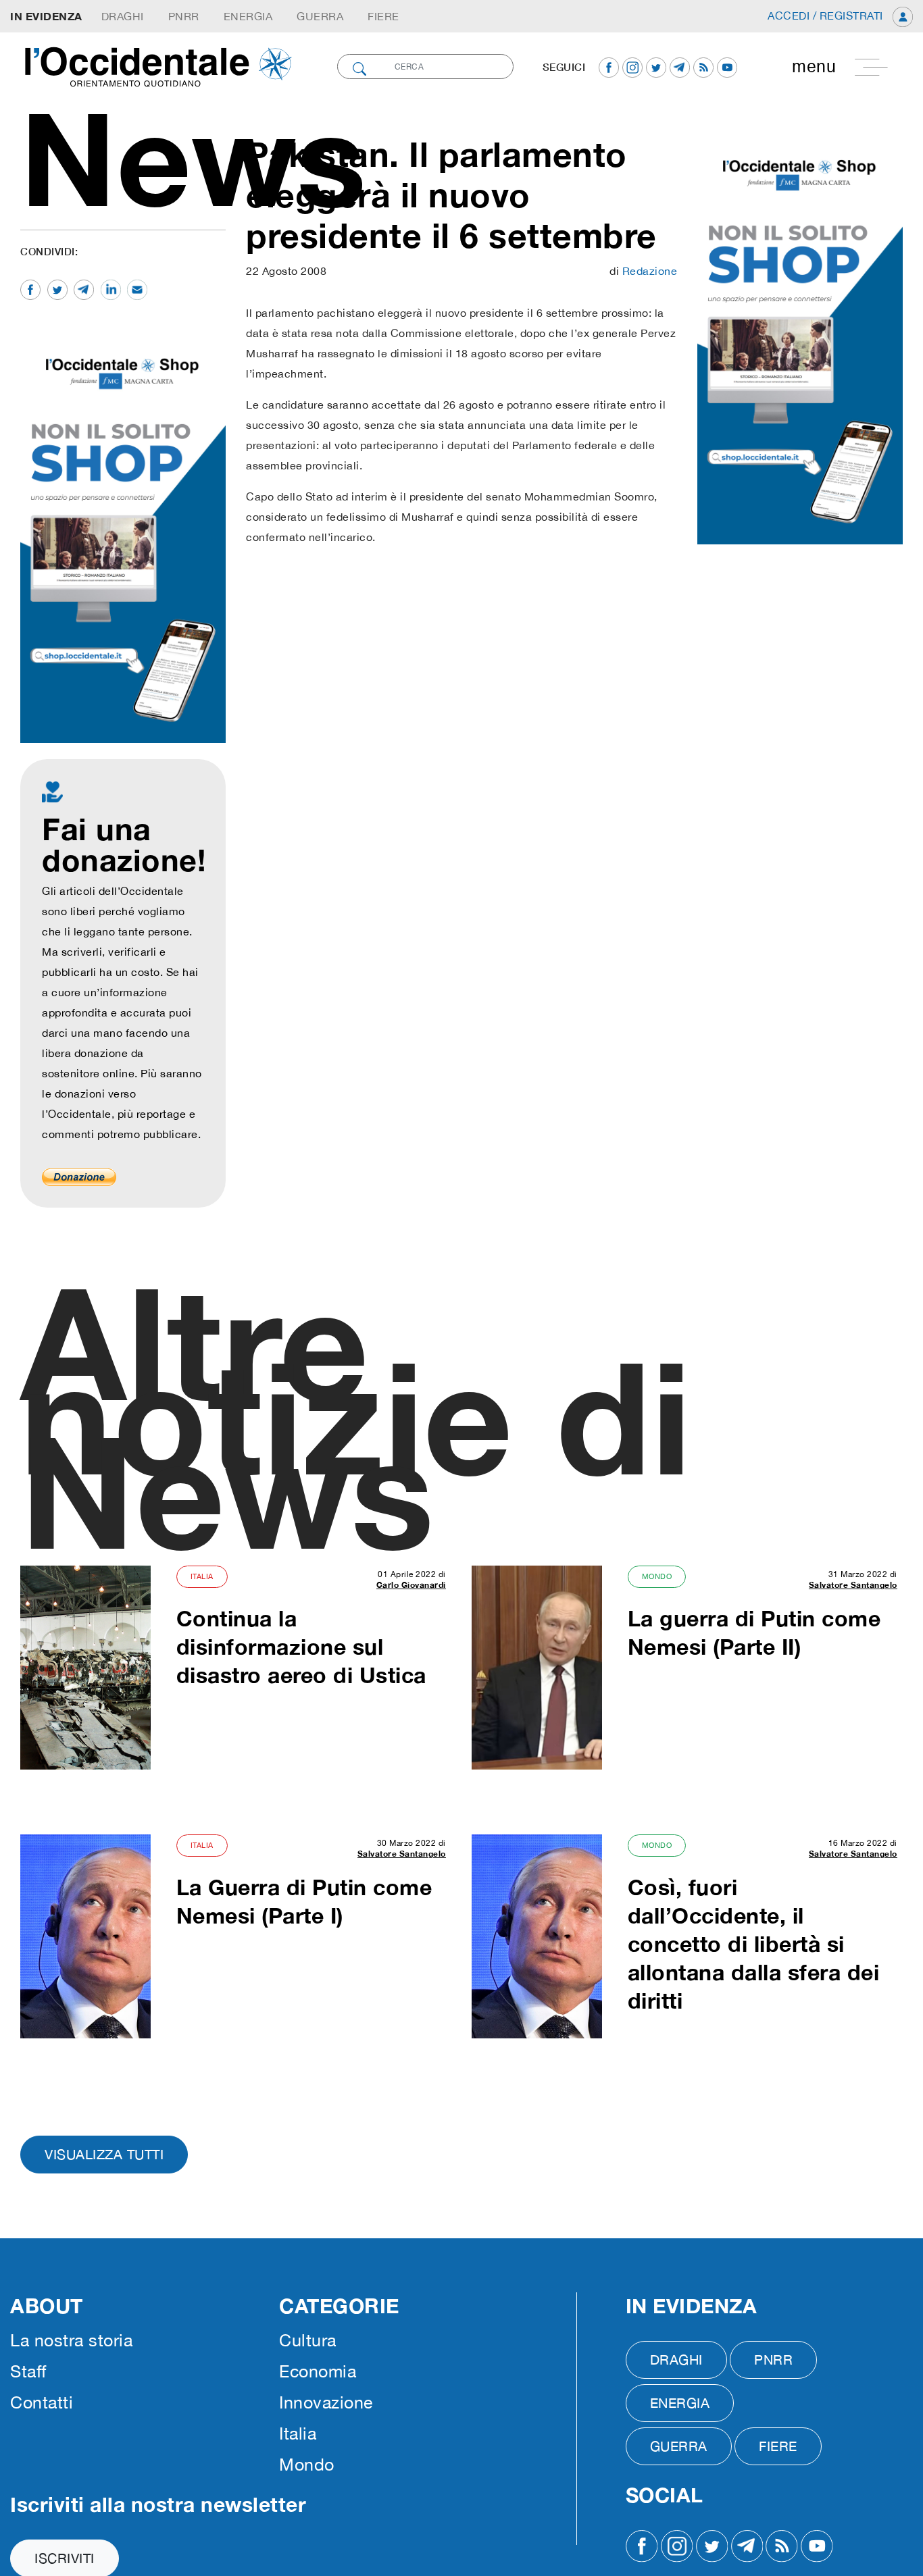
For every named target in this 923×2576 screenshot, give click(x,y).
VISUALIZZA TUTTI (104, 2154)
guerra (320, 16)
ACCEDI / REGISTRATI (827, 16)
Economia (318, 2371)
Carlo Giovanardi (411, 1585)
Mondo (657, 1576)
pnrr (184, 16)
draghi (123, 16)
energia (248, 16)
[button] (836, 67)
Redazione (650, 271)
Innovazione (326, 2402)
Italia (202, 1576)
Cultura (308, 2340)
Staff (28, 2371)
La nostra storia (71, 2340)
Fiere (383, 16)
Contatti (42, 2402)
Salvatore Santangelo (853, 1585)
